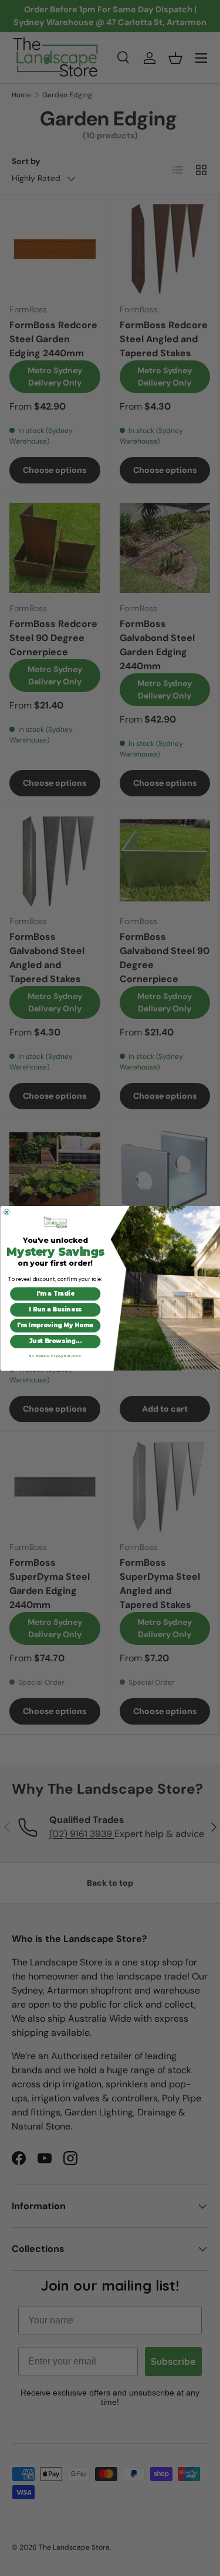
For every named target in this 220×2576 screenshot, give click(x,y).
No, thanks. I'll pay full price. (55, 1355)
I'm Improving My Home (55, 1325)
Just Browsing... (55, 1341)
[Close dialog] (6, 1212)
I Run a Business (55, 1309)
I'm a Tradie (55, 1293)
